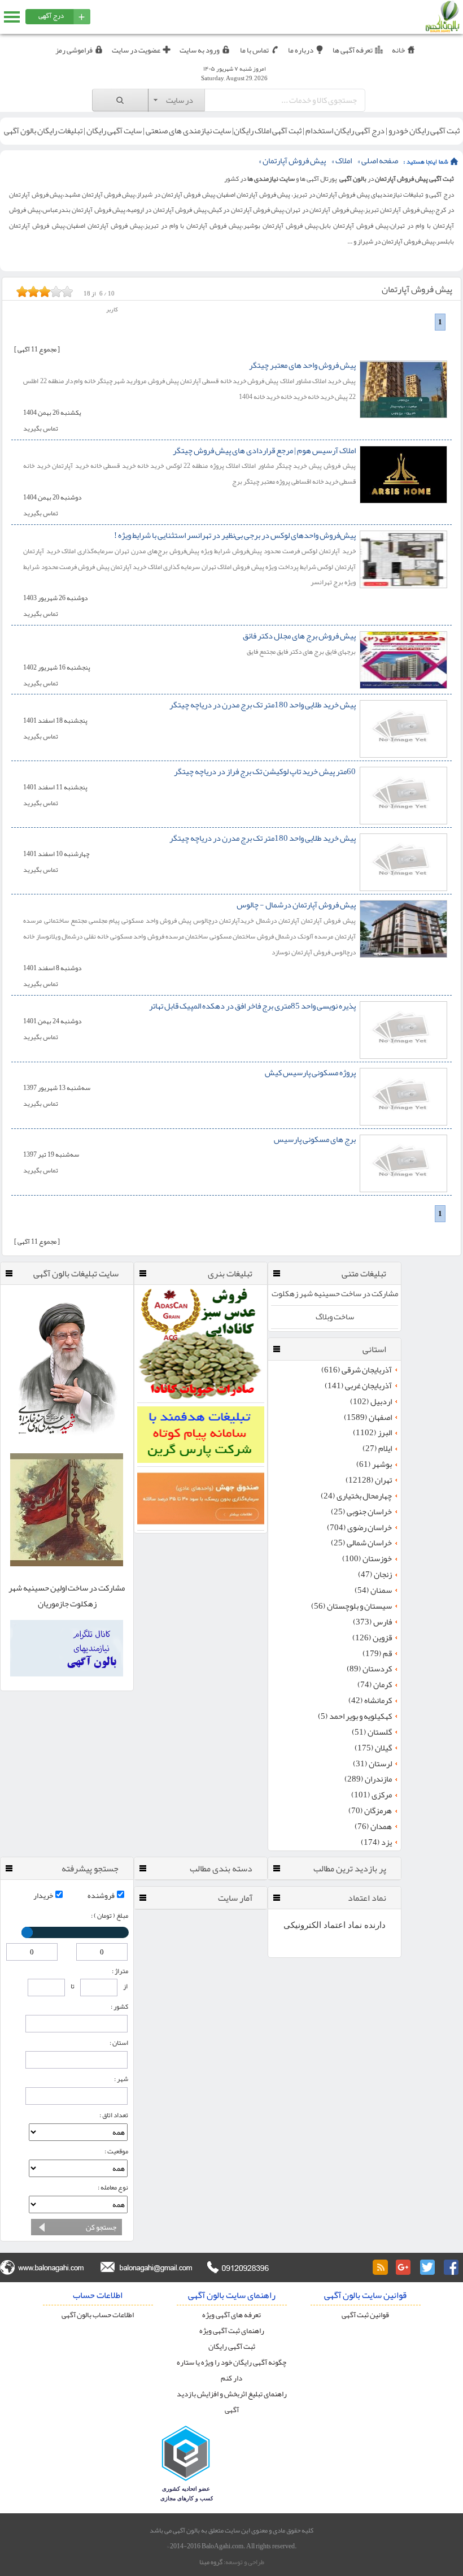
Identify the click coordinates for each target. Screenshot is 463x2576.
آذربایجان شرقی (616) (357, 1370)
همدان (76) (373, 1827)
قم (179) (377, 1654)
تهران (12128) (369, 1480)
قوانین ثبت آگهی (365, 2315)
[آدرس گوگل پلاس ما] (404, 2267)
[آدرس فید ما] (380, 2267)
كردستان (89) (369, 1669)
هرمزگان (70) (370, 1811)
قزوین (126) (372, 1638)
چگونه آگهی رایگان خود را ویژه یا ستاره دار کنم (231, 2370)
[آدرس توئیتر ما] (427, 2267)
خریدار (43, 1895)
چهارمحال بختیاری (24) (356, 1496)
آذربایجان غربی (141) (358, 1386)
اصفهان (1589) (368, 1418)
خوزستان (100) (367, 1559)
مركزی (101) (372, 1795)
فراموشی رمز (74, 50)
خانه (398, 50)
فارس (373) (372, 1622)
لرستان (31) (372, 1764)
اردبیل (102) (371, 1402)
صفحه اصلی (380, 161)
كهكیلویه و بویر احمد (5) (355, 1717)
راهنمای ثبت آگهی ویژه (232, 2330)
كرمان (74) (375, 1685)
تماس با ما (254, 50)
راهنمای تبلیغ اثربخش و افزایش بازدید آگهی (232, 2402)
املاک (344, 161)
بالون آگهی (353, 179)
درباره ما (301, 50)
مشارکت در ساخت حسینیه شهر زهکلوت (335, 1294)
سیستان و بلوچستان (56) (351, 1606)
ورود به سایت (200, 50)
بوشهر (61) (374, 1465)
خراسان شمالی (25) (361, 1543)
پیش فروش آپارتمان (294, 161)
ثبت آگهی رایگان (232, 2346)
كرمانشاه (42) (370, 1701)
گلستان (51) (372, 1732)
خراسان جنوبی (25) (361, 1512)
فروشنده (101, 1895)
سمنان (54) (373, 1591)
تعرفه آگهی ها (353, 50)
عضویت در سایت (136, 50)
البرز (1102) (372, 1433)
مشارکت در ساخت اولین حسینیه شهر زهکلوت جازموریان (67, 1596)
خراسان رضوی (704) (359, 1528)
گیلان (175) (373, 1748)
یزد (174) (376, 1843)
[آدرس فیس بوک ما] (451, 2267)
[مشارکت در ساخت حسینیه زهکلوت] (67, 1564)
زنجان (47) (375, 1575)
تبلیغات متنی (364, 1274)
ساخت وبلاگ (335, 1317)
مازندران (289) (368, 1779)
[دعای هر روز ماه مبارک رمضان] (67, 1443)
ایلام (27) (377, 1449)
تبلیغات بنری (230, 1274)
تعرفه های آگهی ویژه (231, 2315)
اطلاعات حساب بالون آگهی (98, 2315)
